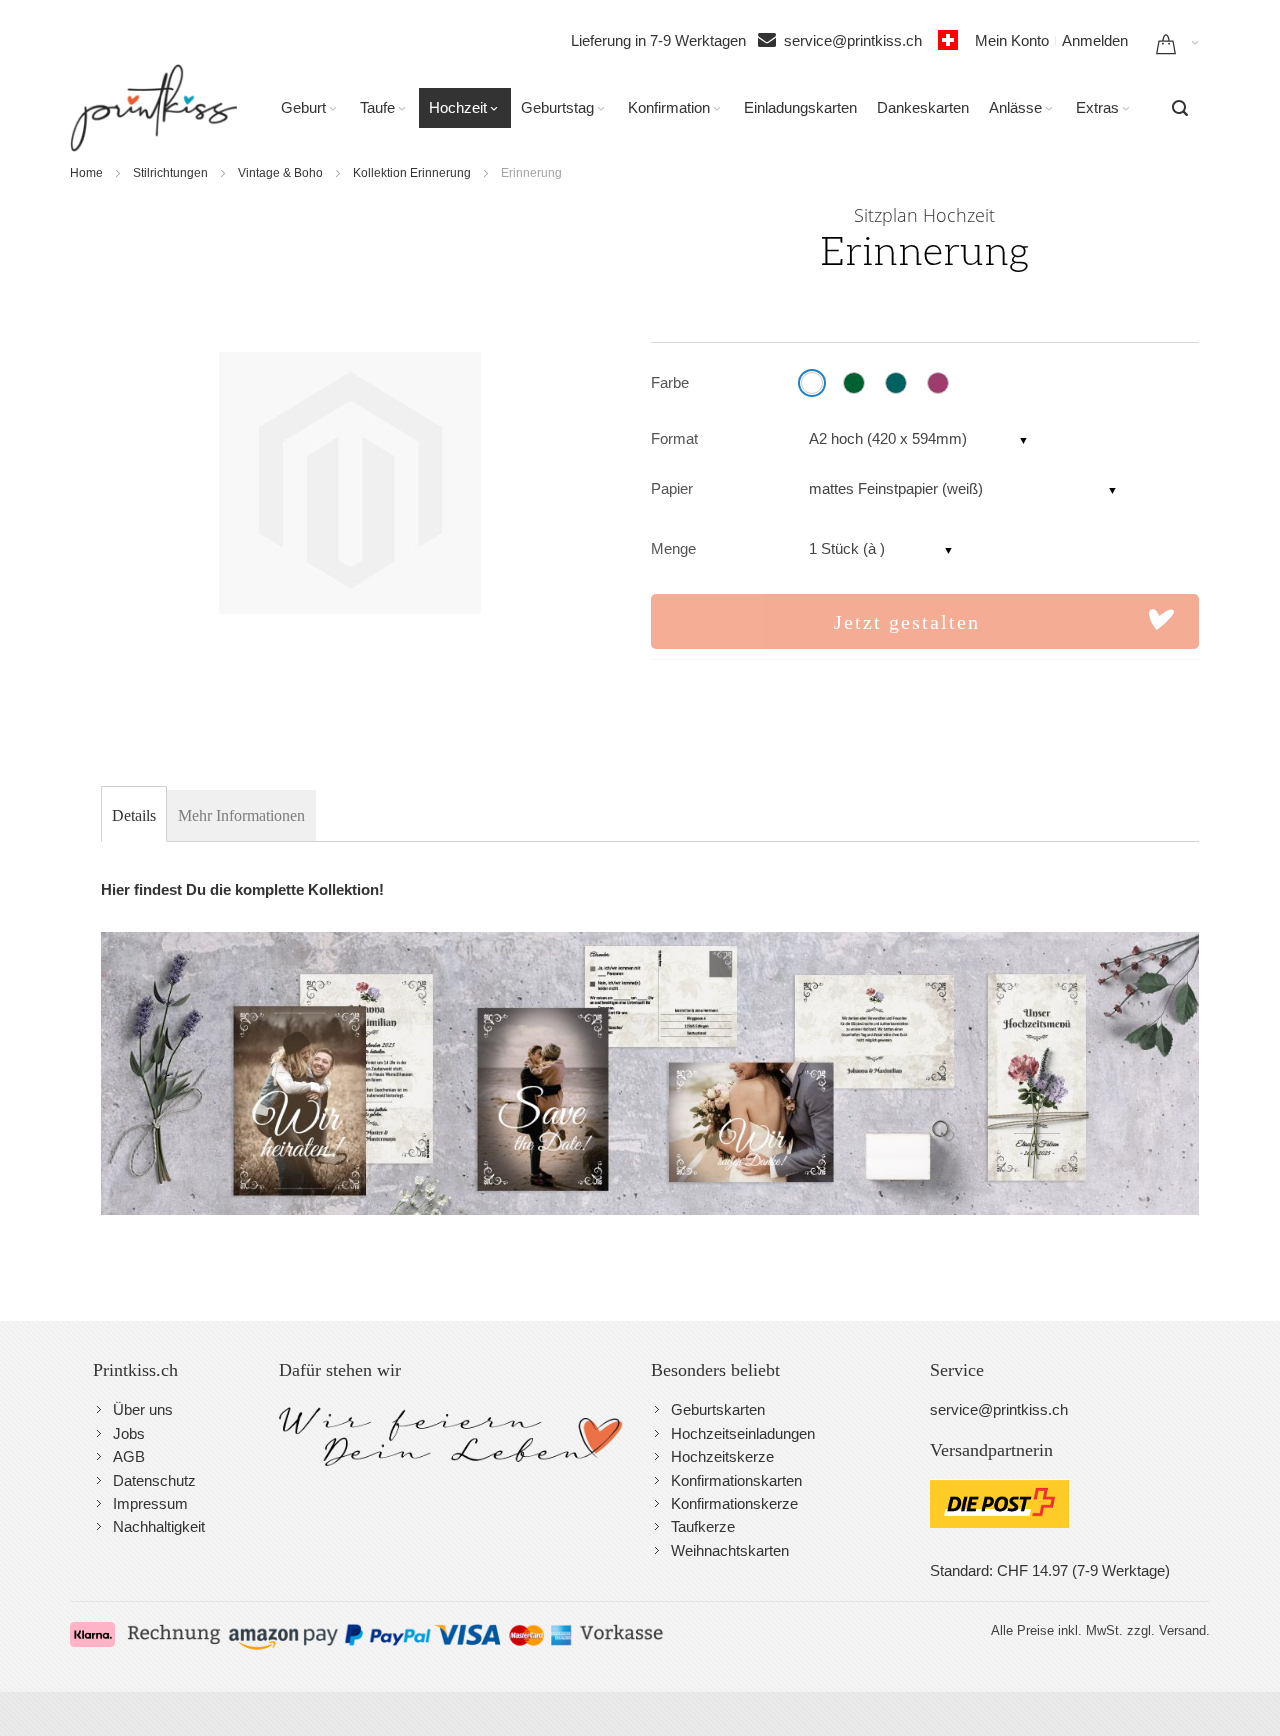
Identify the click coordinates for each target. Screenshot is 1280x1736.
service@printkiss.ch (859, 40)
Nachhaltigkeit (159, 1526)
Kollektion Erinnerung (412, 173)
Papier (672, 488)
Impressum (150, 1503)
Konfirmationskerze (734, 1503)
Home (86, 173)
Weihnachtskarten (730, 1550)
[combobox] (1180, 108)
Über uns (143, 1409)
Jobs (129, 1433)
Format (674, 438)
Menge (673, 548)
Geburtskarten (718, 1409)
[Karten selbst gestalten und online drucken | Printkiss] (153, 108)
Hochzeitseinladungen (743, 1433)
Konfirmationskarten (736, 1480)
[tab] (134, 816)
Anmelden (1095, 40)
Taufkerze (703, 1526)
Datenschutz (154, 1480)
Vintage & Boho (280, 173)
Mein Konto (1012, 40)
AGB (129, 1456)
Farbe (670, 382)
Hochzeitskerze (722, 1456)
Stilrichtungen (170, 173)
